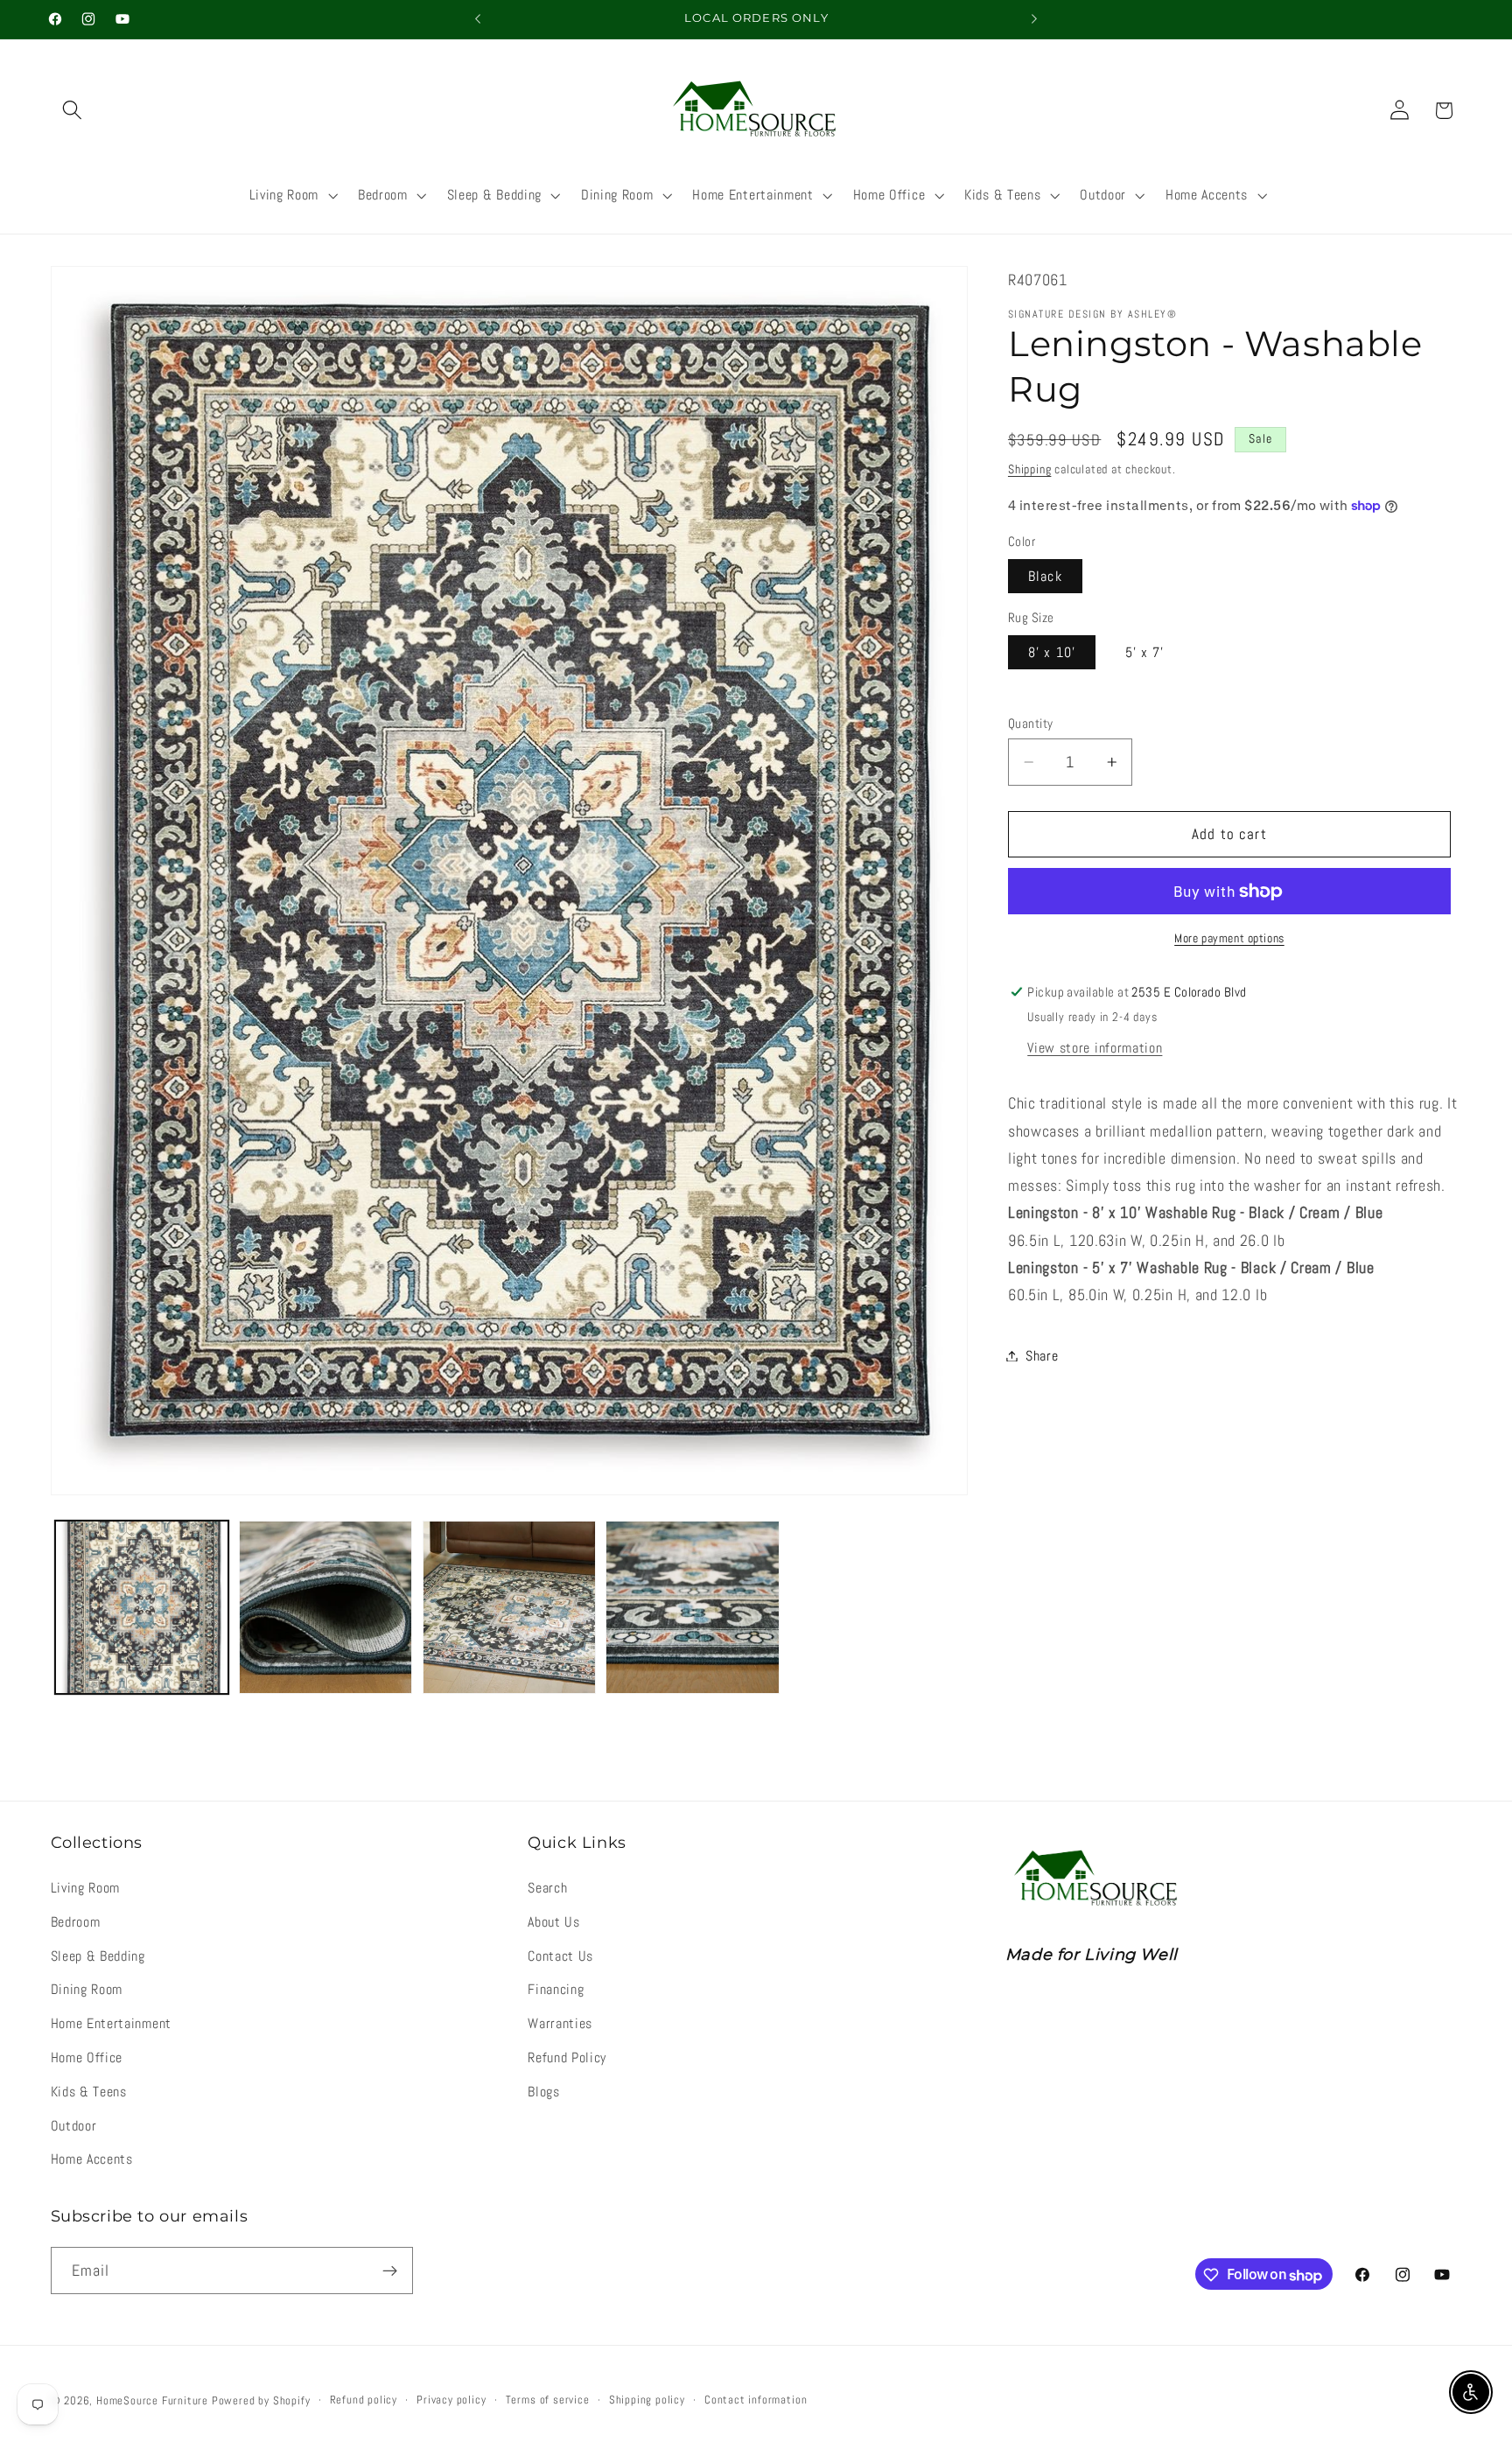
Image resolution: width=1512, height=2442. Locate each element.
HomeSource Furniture (152, 2402)
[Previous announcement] (478, 19)
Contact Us (560, 1956)
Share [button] (1042, 1356)
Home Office (87, 2057)
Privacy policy (451, 2401)
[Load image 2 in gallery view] (325, 1607)
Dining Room (87, 1990)
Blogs (543, 2092)
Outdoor (74, 2126)
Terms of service (548, 2401)
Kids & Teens (89, 2092)
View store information (1095, 1048)
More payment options (1229, 938)
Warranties (560, 2024)
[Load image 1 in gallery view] (142, 1607)
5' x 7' (1145, 652)
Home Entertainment (111, 2024)
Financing (556, 1990)
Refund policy (364, 2401)
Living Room (86, 1888)
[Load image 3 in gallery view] (509, 1607)
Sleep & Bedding (98, 1956)
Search (547, 1888)
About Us (554, 1922)
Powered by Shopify (261, 2402)
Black (1045, 576)
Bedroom (76, 1922)
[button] (73, 111)
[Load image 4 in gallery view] (692, 1607)
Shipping (1029, 469)
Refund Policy (567, 2057)
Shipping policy (647, 2401)
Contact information (756, 2401)
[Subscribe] (390, 2271)
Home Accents (92, 2160)
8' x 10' (1052, 652)
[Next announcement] (1034, 19)
